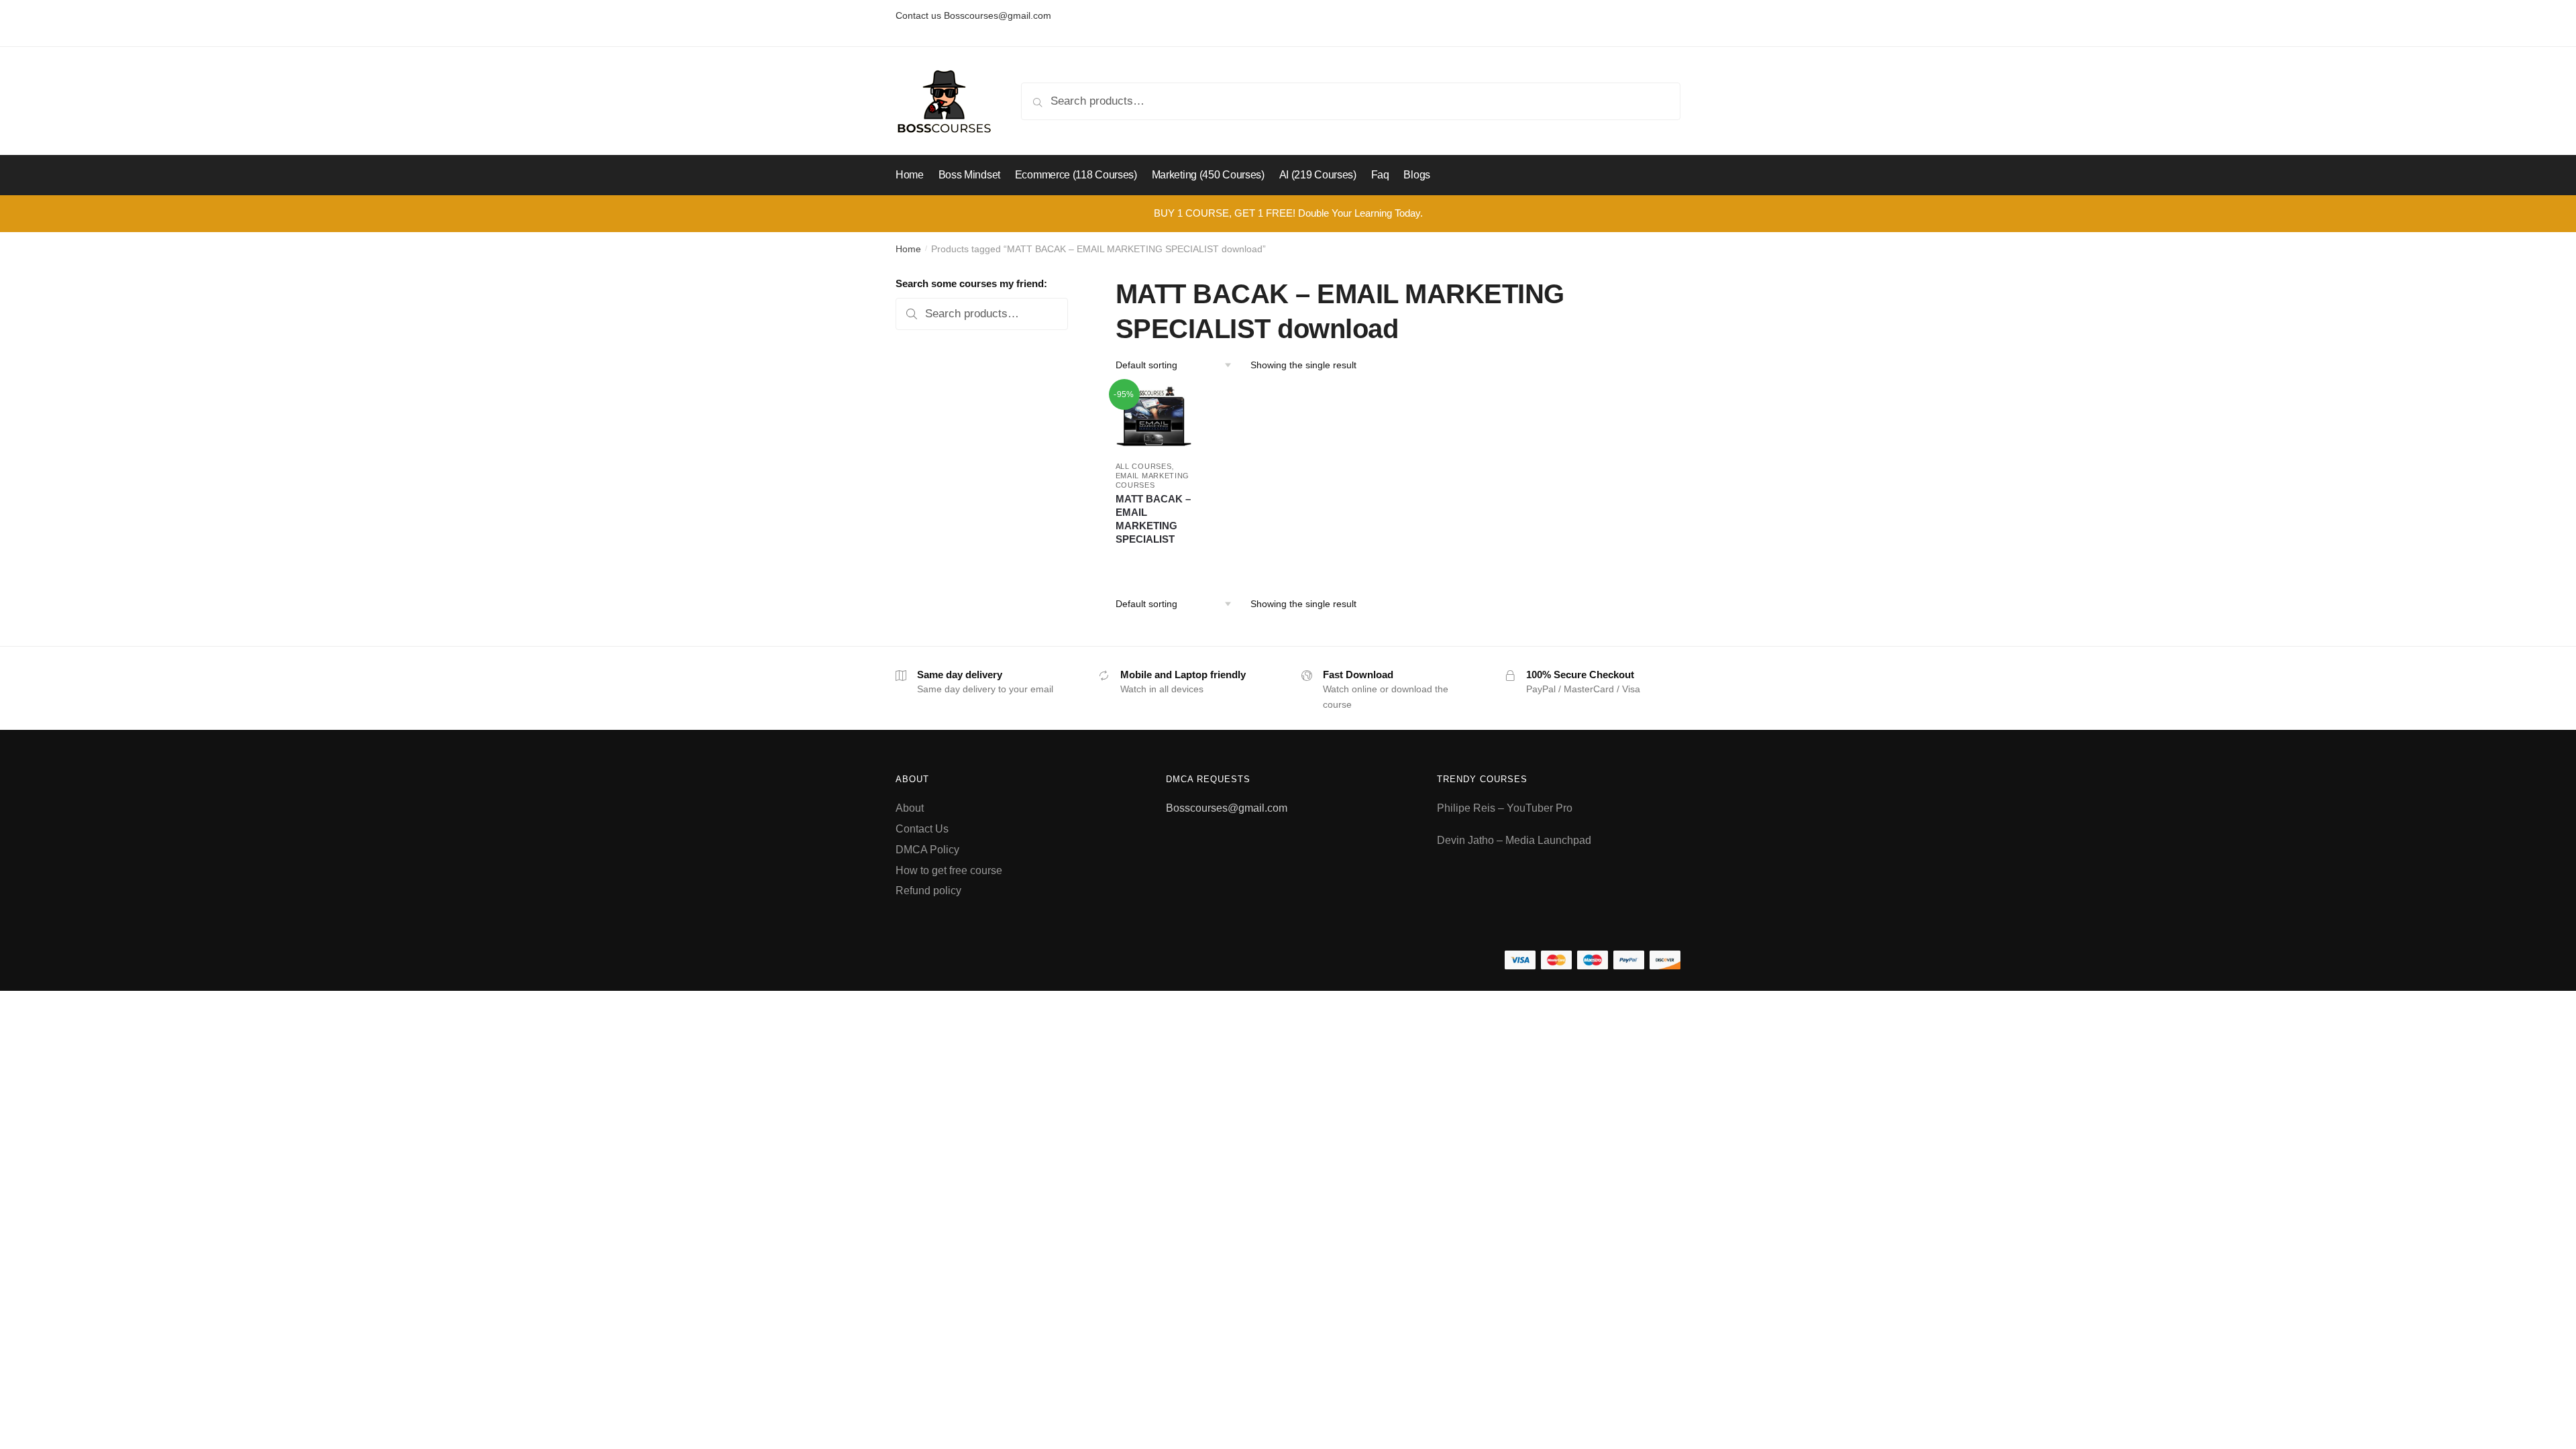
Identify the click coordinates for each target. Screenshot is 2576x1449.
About (910, 808)
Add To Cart (1153, 559)
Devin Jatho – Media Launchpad (1514, 840)
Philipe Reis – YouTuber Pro (1505, 808)
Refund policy (928, 891)
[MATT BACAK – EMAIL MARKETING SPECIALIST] (1154, 418)
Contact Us (922, 829)
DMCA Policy (927, 850)
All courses (1144, 466)
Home (908, 249)
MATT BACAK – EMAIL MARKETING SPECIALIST (1153, 519)
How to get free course (949, 870)
